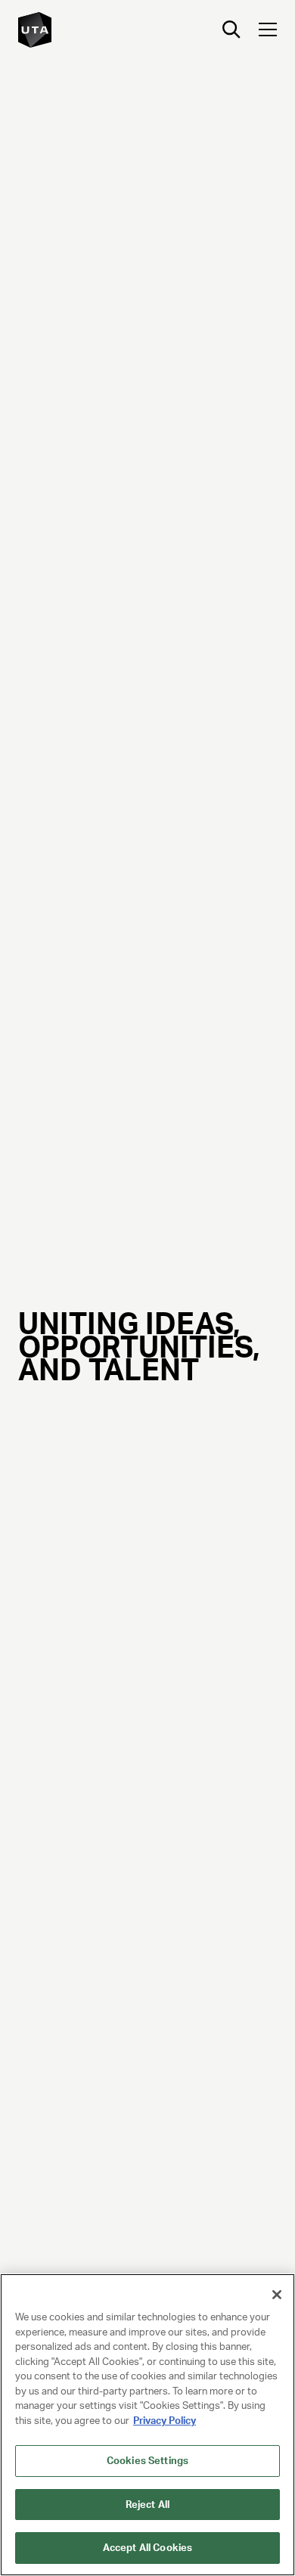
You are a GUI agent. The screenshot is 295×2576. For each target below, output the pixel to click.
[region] (147, 2425)
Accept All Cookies (147, 2548)
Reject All (147, 2505)
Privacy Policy (165, 2421)
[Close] (277, 2295)
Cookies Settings (147, 2461)
